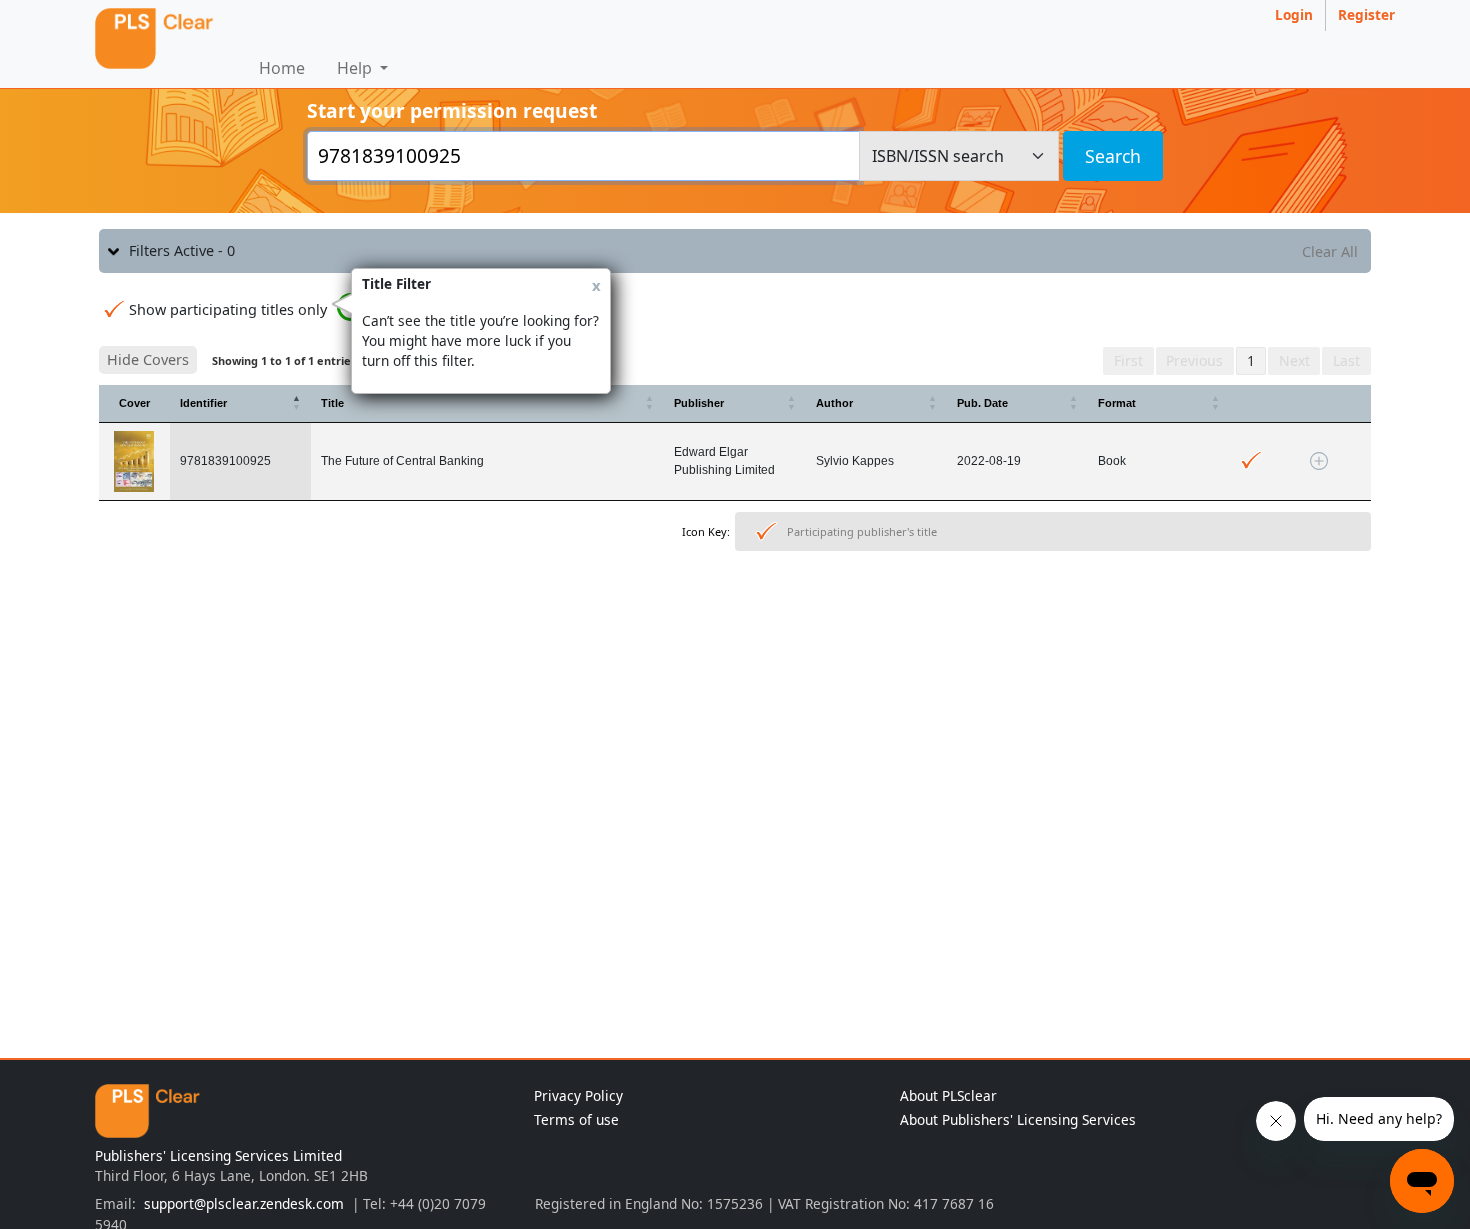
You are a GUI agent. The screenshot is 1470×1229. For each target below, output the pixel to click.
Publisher (699, 403)
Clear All (1330, 251)
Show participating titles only (228, 309)
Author (834, 403)
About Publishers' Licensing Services (1018, 1119)
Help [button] (356, 68)
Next (1294, 360)
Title (332, 403)
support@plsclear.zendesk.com (244, 1203)
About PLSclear (948, 1095)
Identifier (203, 403)
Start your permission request (452, 110)
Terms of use (576, 1119)
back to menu (735, 620)
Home (282, 68)
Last (1346, 360)
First (1128, 360)
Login (1294, 14)
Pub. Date (982, 403)
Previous (1194, 360)
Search (1113, 156)
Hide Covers (148, 359)
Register (1366, 14)
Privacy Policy (578, 1095)
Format (1117, 403)
